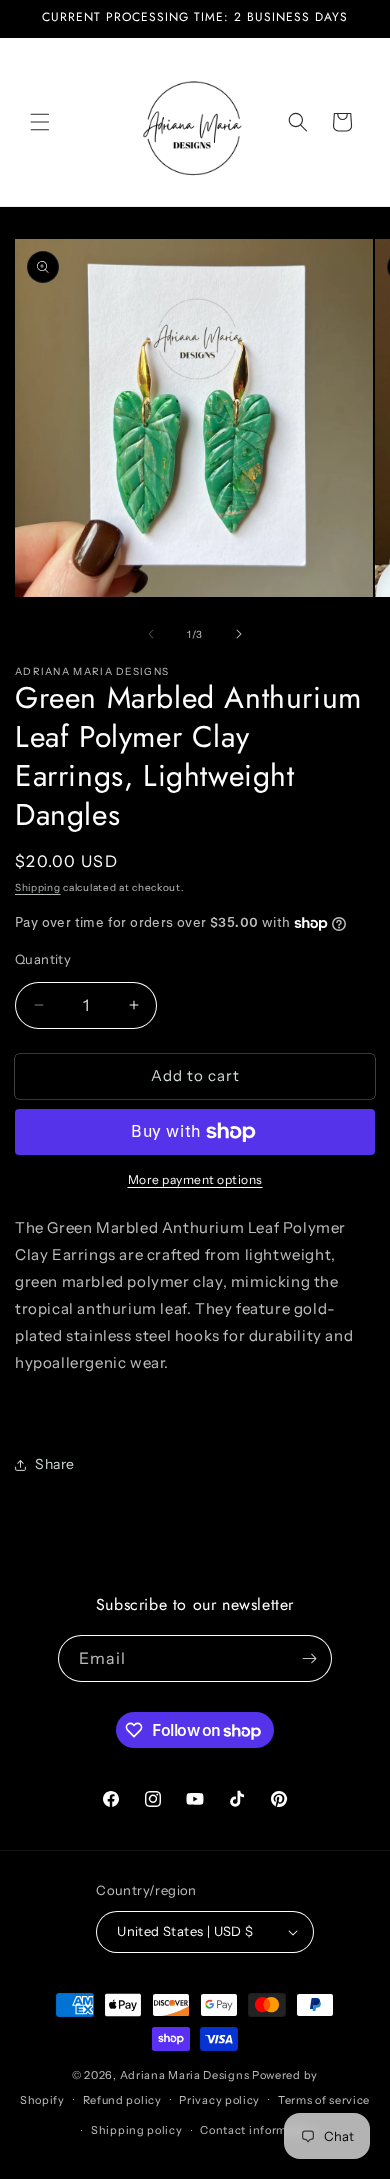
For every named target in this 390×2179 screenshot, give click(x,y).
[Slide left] (151, 634)
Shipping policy (137, 2130)
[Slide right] (239, 634)
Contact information (258, 2130)
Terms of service (324, 2100)
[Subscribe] (309, 1658)
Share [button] (55, 1464)
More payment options (195, 1179)
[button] (40, 122)
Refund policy (122, 2100)
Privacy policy (219, 2100)
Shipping (38, 887)
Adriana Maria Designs (185, 2075)
